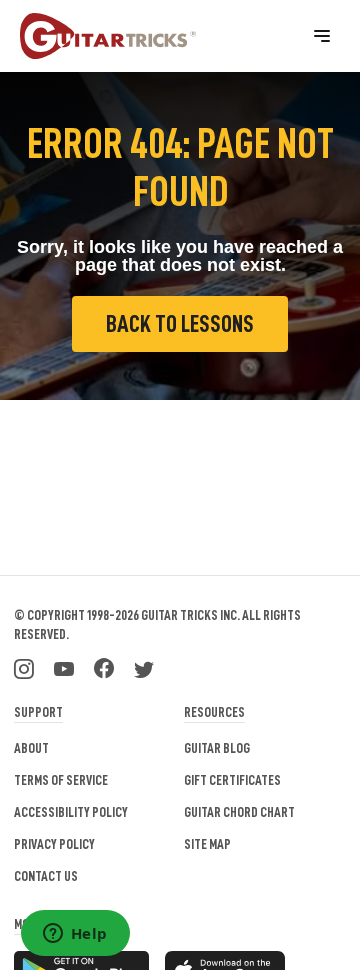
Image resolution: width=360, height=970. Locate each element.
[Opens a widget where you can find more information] (75, 935)
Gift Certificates (232, 780)
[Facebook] (104, 667)
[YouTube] (64, 667)
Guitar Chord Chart (239, 812)
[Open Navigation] (322, 36)
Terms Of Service (61, 780)
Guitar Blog (217, 748)
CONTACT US (46, 876)
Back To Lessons (180, 324)
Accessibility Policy (71, 812)
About (31, 748)
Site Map (207, 844)
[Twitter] (144, 667)
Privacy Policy (54, 844)
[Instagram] (24, 667)
